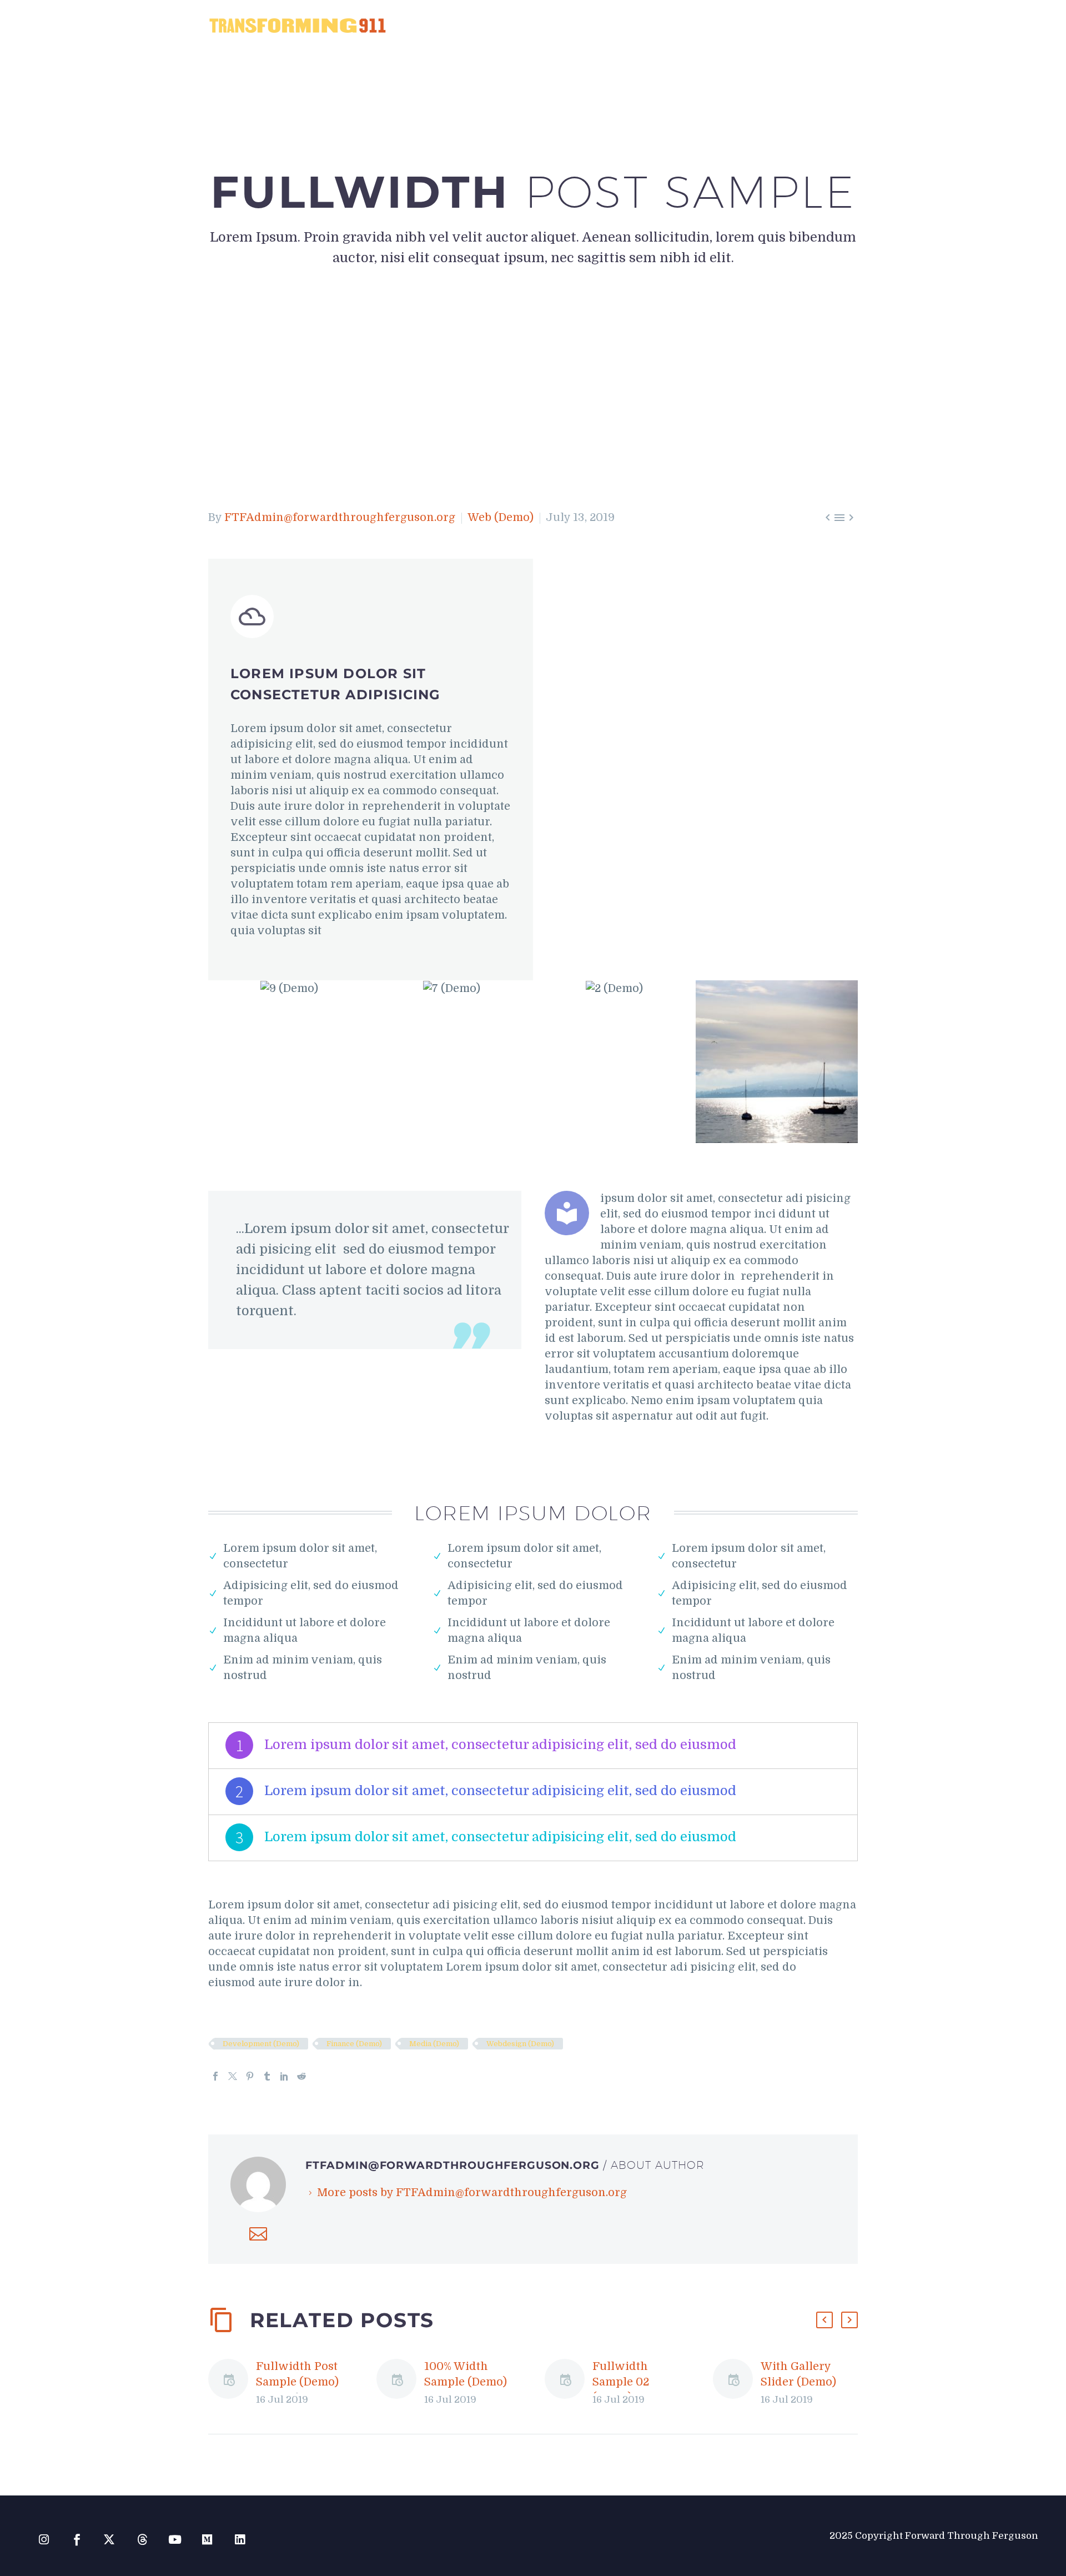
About (633, 25)
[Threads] (142, 2540)
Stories (685, 25)
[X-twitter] (110, 2540)
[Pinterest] (250, 2076)
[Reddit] (301, 2076)
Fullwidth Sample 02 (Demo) (621, 2382)
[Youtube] (175, 2540)
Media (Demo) (434, 2044)
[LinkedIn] (284, 2076)
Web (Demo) (501, 517)
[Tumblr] (267, 2076)
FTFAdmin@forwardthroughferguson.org (340, 517)
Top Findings (753, 25)
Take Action (831, 25)
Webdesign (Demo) (520, 2044)
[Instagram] (44, 2540)
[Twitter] (233, 2076)
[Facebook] (215, 2076)
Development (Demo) (261, 2044)
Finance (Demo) (354, 2044)
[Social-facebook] (77, 2540)
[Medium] (207, 2540)
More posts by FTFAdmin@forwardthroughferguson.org (472, 2192)
